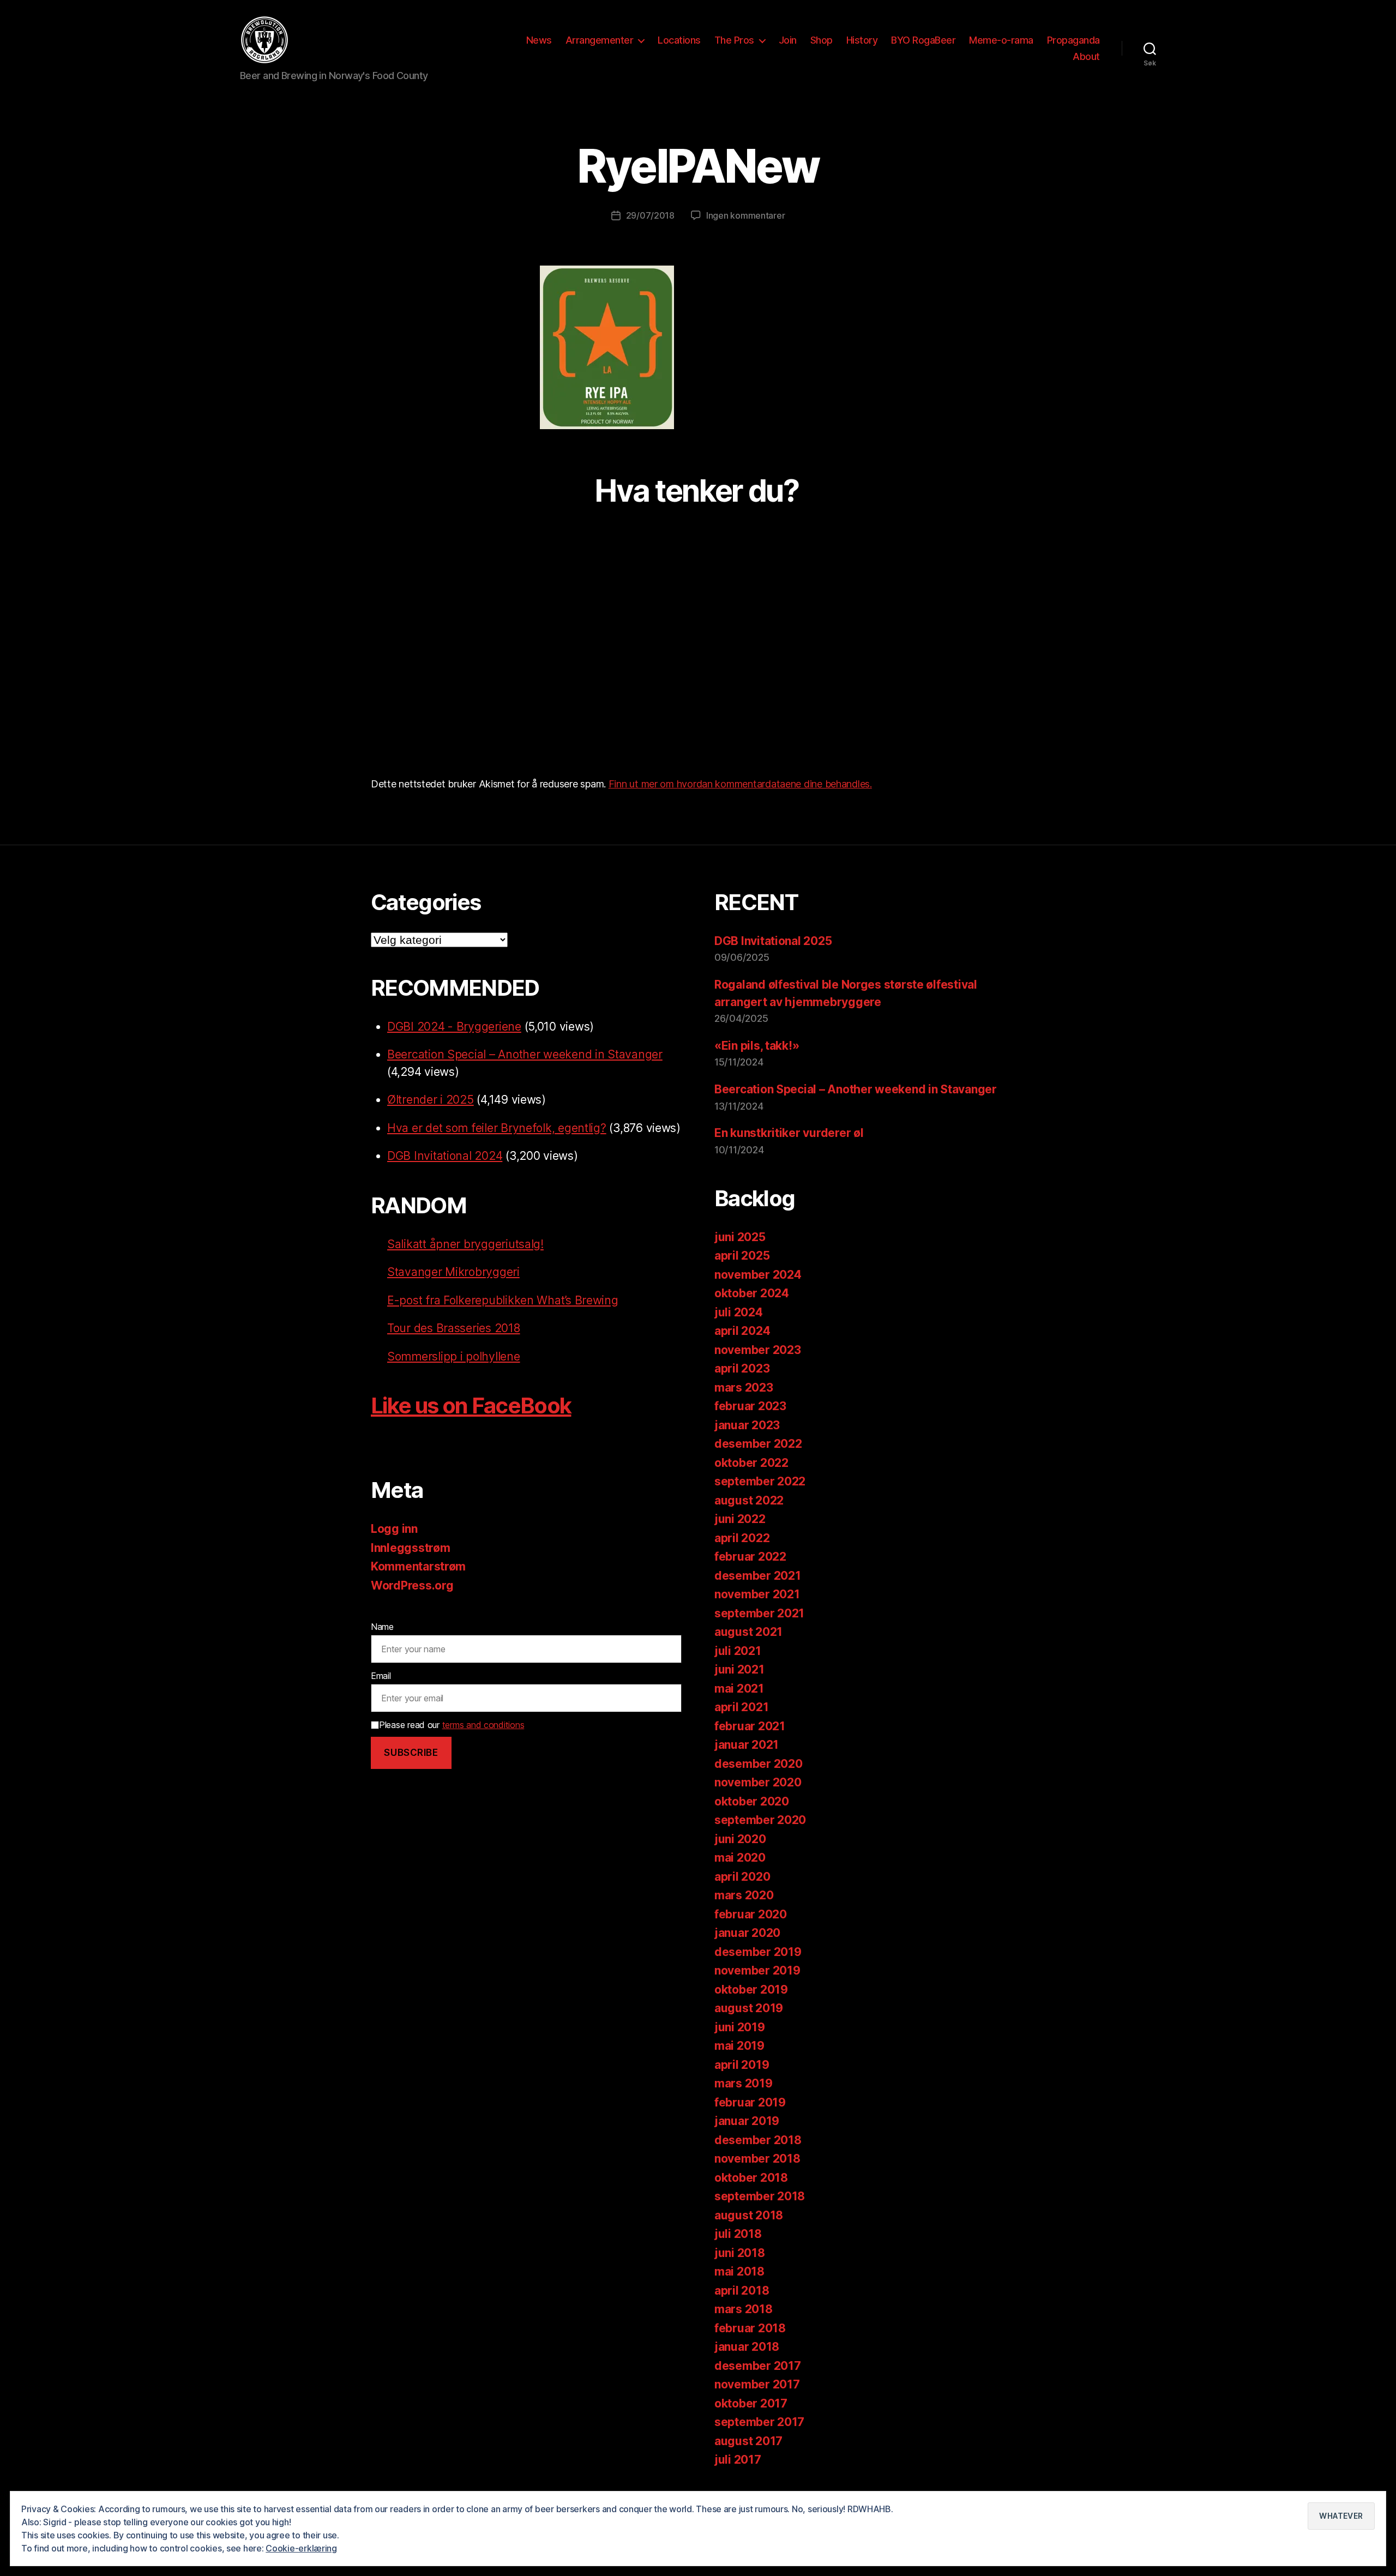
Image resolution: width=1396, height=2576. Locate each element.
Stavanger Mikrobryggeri (453, 1272)
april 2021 (741, 1707)
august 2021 (748, 1632)
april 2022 (742, 1538)
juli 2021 (738, 1651)
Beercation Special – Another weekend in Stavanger (525, 1054)
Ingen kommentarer (745, 215)
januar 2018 (747, 2347)
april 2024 (742, 1331)
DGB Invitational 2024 (445, 1156)
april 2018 (742, 2291)
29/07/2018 (650, 215)
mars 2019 (744, 2083)
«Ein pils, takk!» (757, 1046)
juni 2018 (740, 2253)
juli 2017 (738, 2460)
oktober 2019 (751, 1990)
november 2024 (758, 1275)
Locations (679, 40)
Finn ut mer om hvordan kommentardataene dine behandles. (740, 784)
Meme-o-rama (1001, 40)
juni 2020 (740, 1839)
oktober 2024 (752, 1293)
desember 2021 (758, 1576)
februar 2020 (751, 1914)
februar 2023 (750, 1406)
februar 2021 (750, 1726)
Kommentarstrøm (418, 1566)
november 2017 (757, 2384)
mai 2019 (739, 2046)
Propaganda (1073, 40)
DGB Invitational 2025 (773, 941)
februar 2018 (750, 2328)
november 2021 (757, 1594)
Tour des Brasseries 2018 (454, 1328)
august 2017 (748, 2441)
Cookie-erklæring (301, 2548)
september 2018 (760, 2196)
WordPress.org (412, 1585)
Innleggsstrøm (411, 1548)
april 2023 (742, 1368)
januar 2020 (747, 1933)
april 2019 (742, 2065)
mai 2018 (739, 2271)
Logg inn (394, 1529)
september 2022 (760, 1481)
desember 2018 (758, 2140)
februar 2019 (750, 2102)
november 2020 (758, 1782)
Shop (822, 40)
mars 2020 (744, 1895)
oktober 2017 (751, 2403)
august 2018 (749, 2215)
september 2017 (759, 2422)
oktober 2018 (751, 2178)
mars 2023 (744, 1388)
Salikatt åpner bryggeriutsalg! (465, 1244)
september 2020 (760, 1820)
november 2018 (757, 2159)
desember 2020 (759, 1764)
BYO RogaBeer (923, 40)
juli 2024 (739, 1312)
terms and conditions (483, 1725)
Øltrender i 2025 (431, 1100)
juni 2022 (740, 1519)
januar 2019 (747, 2121)
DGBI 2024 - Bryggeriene (454, 1027)
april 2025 (742, 1256)
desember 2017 (758, 2366)
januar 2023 (747, 1425)
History (862, 40)
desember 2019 (758, 1952)
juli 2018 (738, 2234)
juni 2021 (739, 1669)
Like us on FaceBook (471, 1406)
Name (382, 1627)
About (1086, 56)
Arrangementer (600, 40)
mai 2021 (739, 1689)
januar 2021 (747, 1745)
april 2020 (742, 1877)
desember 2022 (758, 1444)
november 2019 (757, 1970)
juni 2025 (740, 1237)
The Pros (734, 40)
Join (788, 40)
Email (381, 1676)
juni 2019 (740, 2027)
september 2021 (759, 1613)
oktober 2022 (751, 1463)
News (539, 40)
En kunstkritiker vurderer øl (789, 1133)
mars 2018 (744, 2309)
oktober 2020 (752, 1801)
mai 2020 (740, 1858)
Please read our (452, 1725)
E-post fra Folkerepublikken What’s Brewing (503, 1300)
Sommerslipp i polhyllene (454, 1356)
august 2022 (749, 1500)
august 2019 (749, 2008)
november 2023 (758, 1350)
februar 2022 (750, 1557)
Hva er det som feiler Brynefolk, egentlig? (497, 1128)
